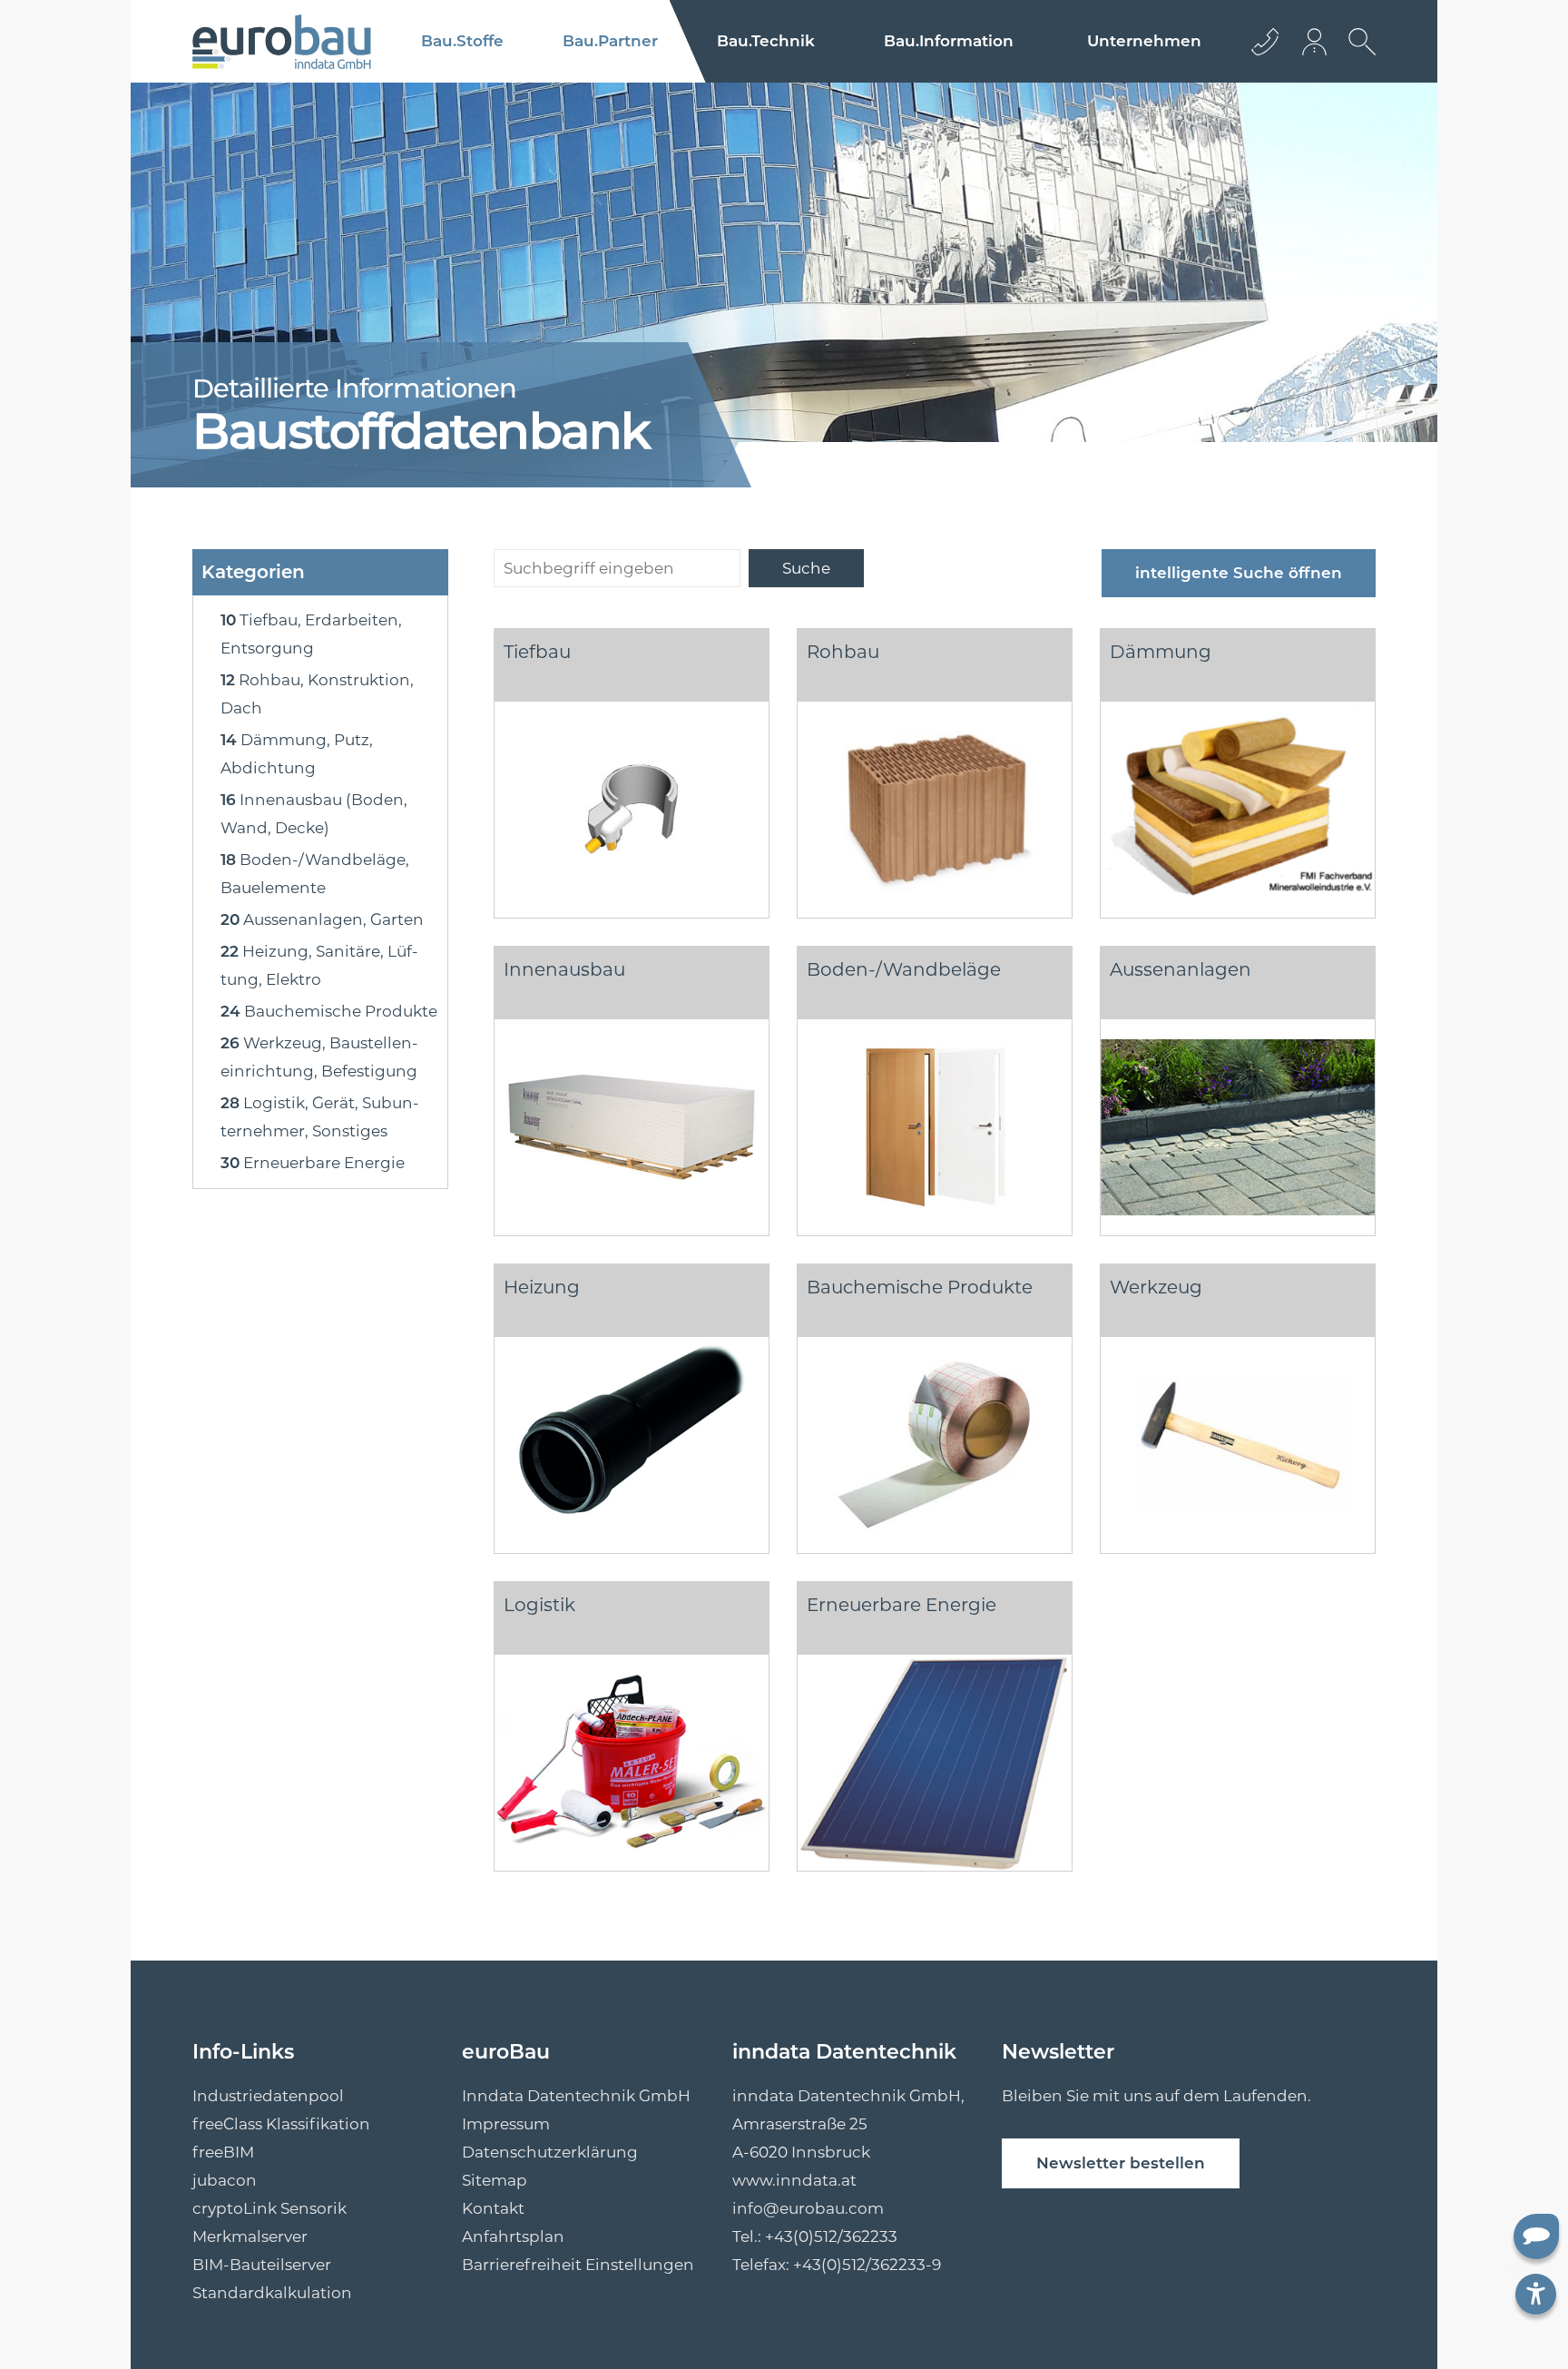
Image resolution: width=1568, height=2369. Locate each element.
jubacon (225, 2180)
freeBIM (223, 2152)
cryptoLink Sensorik (269, 2208)
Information (949, 41)
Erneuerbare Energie (313, 1163)
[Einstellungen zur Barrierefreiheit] (1536, 2294)
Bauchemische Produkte (329, 1011)
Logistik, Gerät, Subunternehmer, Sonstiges (320, 1117)
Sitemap (495, 2180)
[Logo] (282, 42)
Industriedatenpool (268, 2096)
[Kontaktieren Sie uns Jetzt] (1265, 41)
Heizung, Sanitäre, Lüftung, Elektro (319, 965)
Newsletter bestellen (1121, 2163)
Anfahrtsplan (513, 2236)
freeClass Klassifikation (281, 2124)
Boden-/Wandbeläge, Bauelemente (315, 874)
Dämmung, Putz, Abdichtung (297, 754)
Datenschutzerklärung (550, 2152)
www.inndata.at (794, 2180)
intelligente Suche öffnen (1239, 573)
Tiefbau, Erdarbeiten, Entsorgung (311, 634)
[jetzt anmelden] (1316, 41)
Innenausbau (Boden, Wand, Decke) (314, 814)
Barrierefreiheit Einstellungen (578, 2265)
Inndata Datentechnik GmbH (576, 2096)
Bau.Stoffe (462, 41)
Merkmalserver (250, 2236)
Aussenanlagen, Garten (322, 919)
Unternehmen (1144, 41)
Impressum (506, 2124)
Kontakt (493, 2208)
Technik (766, 41)
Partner (610, 41)
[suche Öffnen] (1357, 55)
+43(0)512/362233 (831, 2236)
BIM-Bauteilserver (262, 2265)
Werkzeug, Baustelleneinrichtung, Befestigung (319, 1057)
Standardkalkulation (272, 2293)
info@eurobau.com (808, 2208)
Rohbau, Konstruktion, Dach (317, 694)
